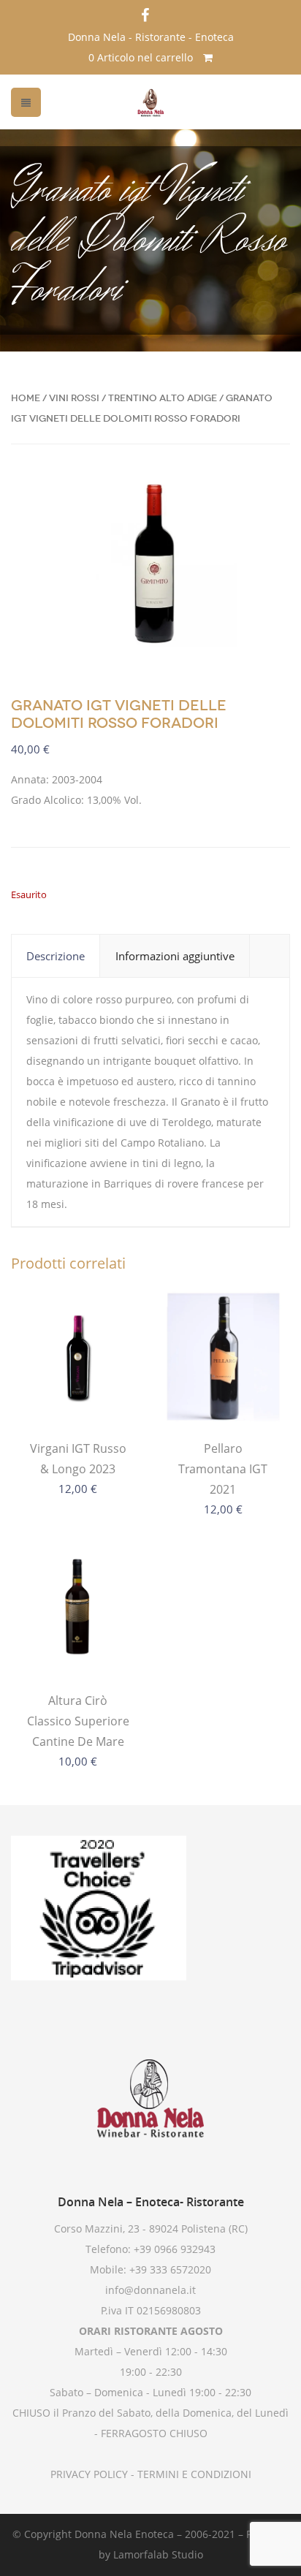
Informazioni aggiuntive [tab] (175, 956)
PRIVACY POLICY (89, 2474)
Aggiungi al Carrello (78, 1394)
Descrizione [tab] (56, 956)
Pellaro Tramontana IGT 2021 (223, 1469)
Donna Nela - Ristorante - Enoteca (151, 37)
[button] (267, 497)
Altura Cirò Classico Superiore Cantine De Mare (78, 1721)
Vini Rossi (74, 398)
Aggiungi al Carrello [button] (78, 1646)
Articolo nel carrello (142, 57)
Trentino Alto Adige (163, 398)
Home (26, 398)
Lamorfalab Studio (158, 2554)
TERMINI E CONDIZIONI (193, 2474)
